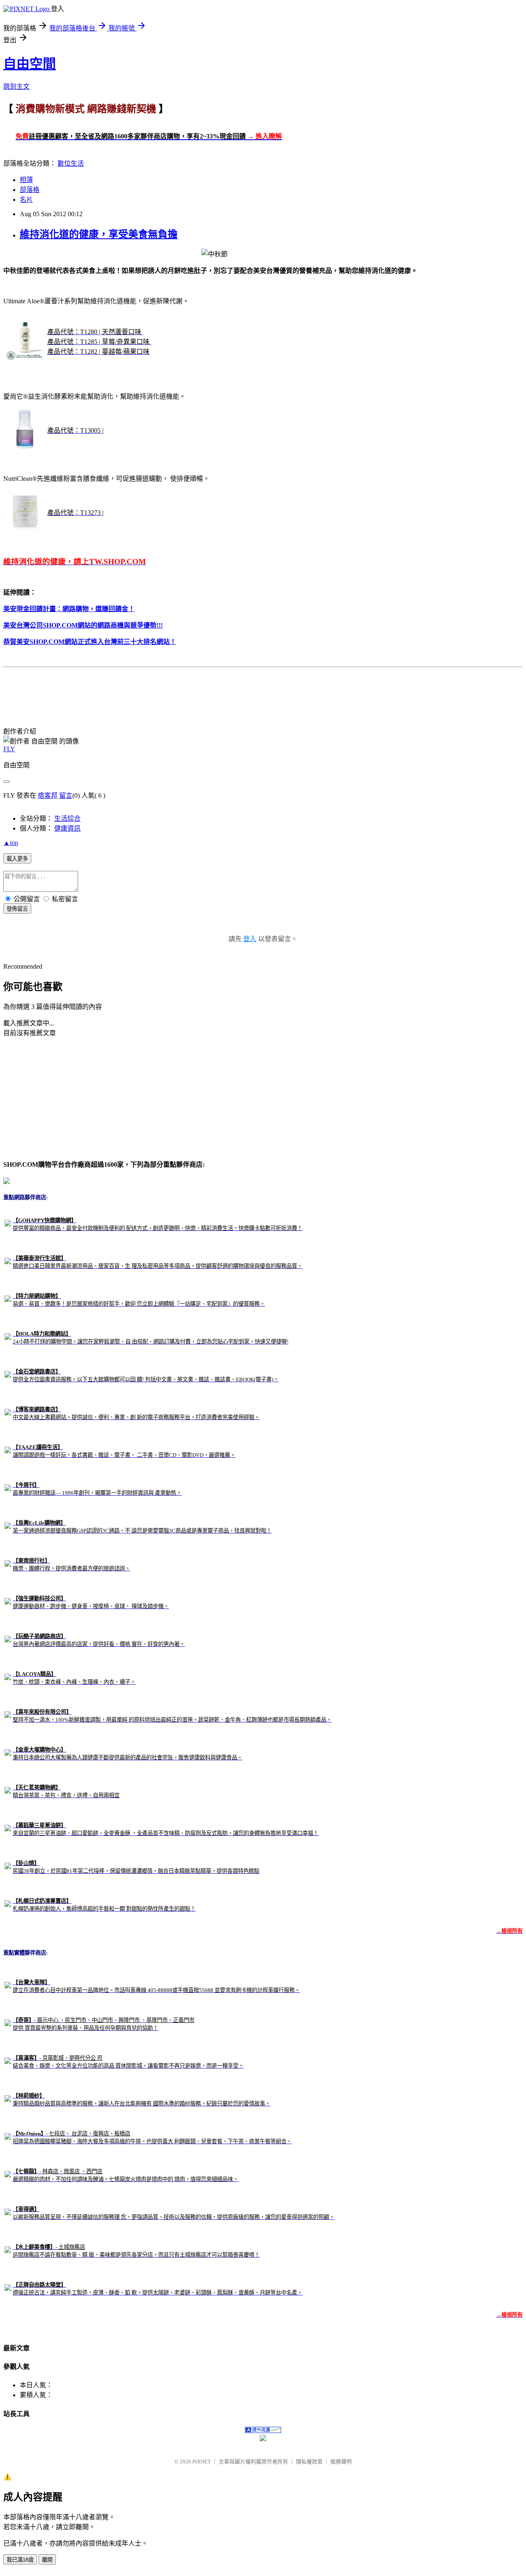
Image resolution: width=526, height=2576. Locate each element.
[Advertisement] (153, 689)
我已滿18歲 (20, 2560)
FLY (9, 749)
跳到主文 (16, 87)
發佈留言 (17, 909)
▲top (11, 843)
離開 (47, 2560)
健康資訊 (67, 828)
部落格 (30, 190)
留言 (66, 795)
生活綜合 (67, 818)
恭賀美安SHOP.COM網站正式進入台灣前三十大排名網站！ (90, 642)
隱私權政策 (309, 2462)
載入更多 (17, 859)
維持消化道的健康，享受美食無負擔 (99, 234)
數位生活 (71, 163)
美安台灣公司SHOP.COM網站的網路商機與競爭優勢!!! (83, 625)
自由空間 (30, 64)
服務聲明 (341, 2462)
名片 (26, 200)
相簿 (26, 180)
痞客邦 (48, 795)
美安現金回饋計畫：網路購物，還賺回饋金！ (69, 609)
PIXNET (202, 2462)
